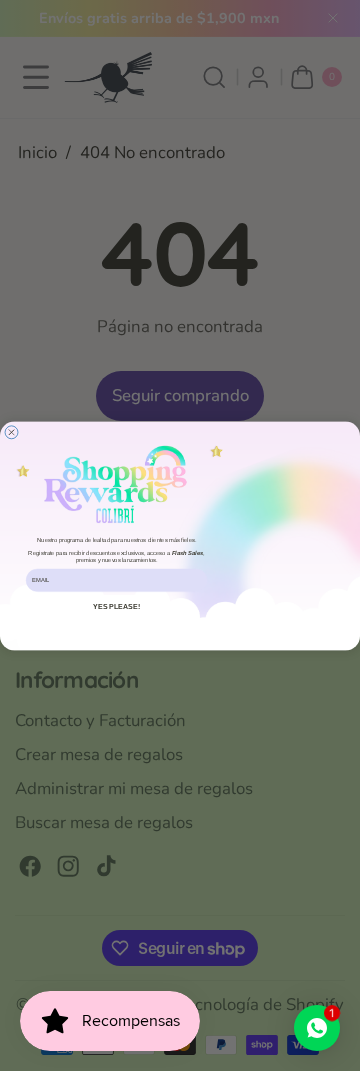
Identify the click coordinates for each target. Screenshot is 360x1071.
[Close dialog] (11, 431)
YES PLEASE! (116, 606)
